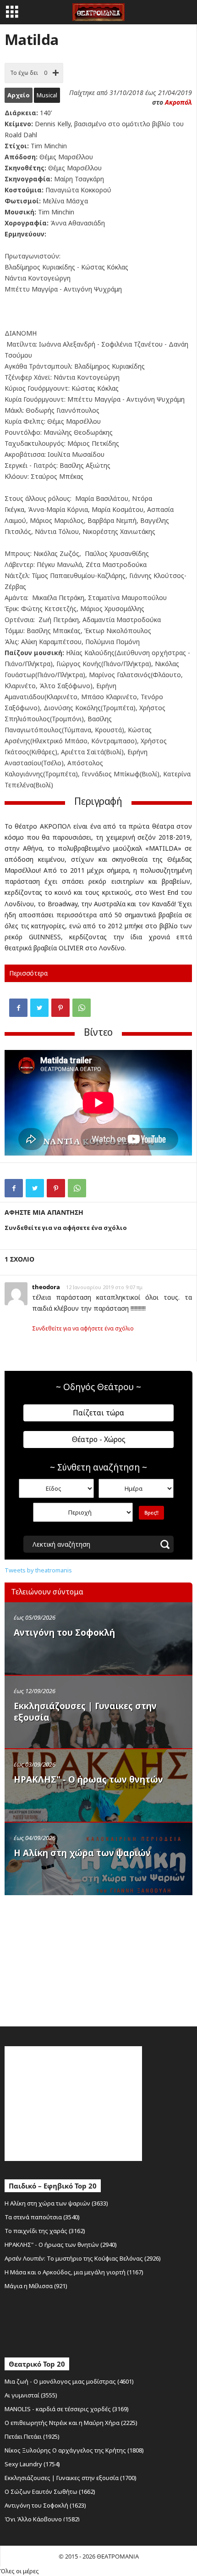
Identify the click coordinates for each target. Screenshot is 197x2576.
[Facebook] (18, 1008)
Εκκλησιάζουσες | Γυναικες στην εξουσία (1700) (71, 2478)
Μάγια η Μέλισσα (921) (36, 2286)
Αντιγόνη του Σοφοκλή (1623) (45, 2505)
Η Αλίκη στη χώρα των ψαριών (82, 1853)
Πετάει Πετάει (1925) (32, 2436)
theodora (46, 1287)
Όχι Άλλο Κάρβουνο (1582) (42, 2519)
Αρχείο (19, 95)
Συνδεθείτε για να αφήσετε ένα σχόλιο (83, 1328)
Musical (47, 95)
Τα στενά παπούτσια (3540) (42, 2217)
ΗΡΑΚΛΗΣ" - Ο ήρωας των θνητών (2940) (61, 2245)
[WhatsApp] (82, 1008)
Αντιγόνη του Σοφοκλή (64, 1633)
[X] (39, 1008)
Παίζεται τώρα (98, 1413)
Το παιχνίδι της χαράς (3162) (45, 2231)
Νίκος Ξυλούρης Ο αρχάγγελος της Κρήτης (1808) (74, 2450)
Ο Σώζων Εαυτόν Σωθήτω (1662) (50, 2492)
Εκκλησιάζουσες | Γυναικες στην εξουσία (85, 1712)
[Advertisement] (73, 1959)
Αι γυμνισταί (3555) (31, 2395)
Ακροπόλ (178, 102)
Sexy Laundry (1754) (32, 2464)
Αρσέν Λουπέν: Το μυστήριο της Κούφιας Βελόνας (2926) (83, 2258)
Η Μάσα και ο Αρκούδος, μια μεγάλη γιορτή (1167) (74, 2272)
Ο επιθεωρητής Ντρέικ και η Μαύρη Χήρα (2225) (71, 2423)
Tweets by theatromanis (38, 1570)
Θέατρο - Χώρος (99, 1439)
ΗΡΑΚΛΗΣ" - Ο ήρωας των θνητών (88, 1779)
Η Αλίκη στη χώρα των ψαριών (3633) (56, 2203)
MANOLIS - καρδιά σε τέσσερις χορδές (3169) (67, 2409)
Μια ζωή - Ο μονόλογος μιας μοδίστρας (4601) (69, 2381)
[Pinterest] (60, 1008)
